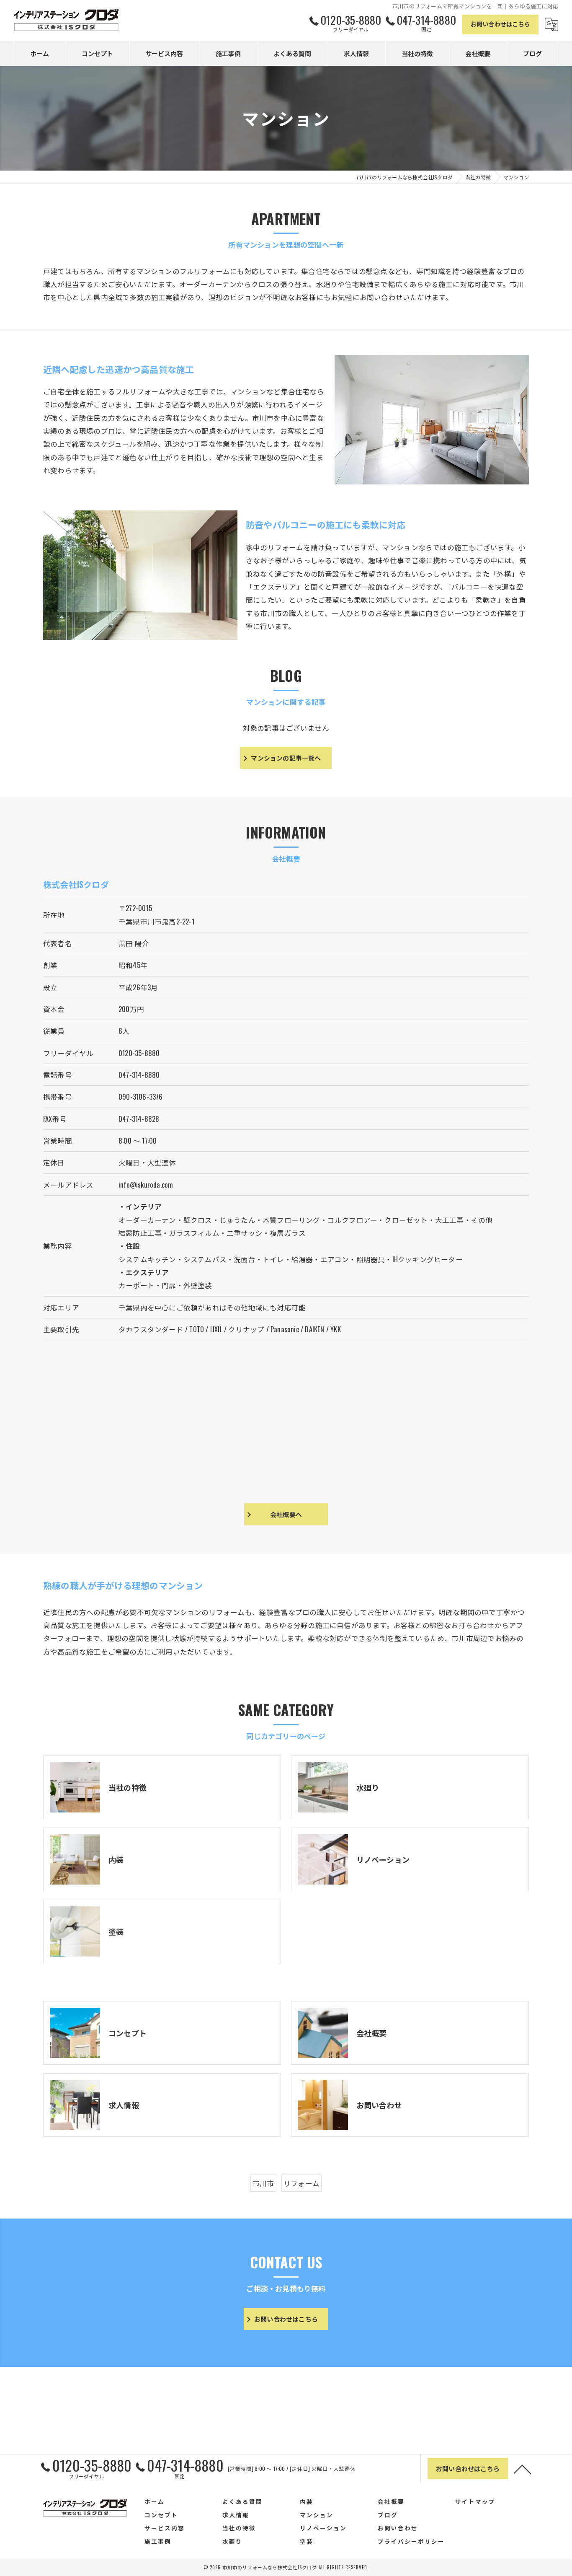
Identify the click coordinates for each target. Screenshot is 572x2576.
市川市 (263, 2183)
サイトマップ (475, 2501)
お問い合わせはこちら (500, 24)
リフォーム (301, 2183)
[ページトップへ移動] (523, 2469)
